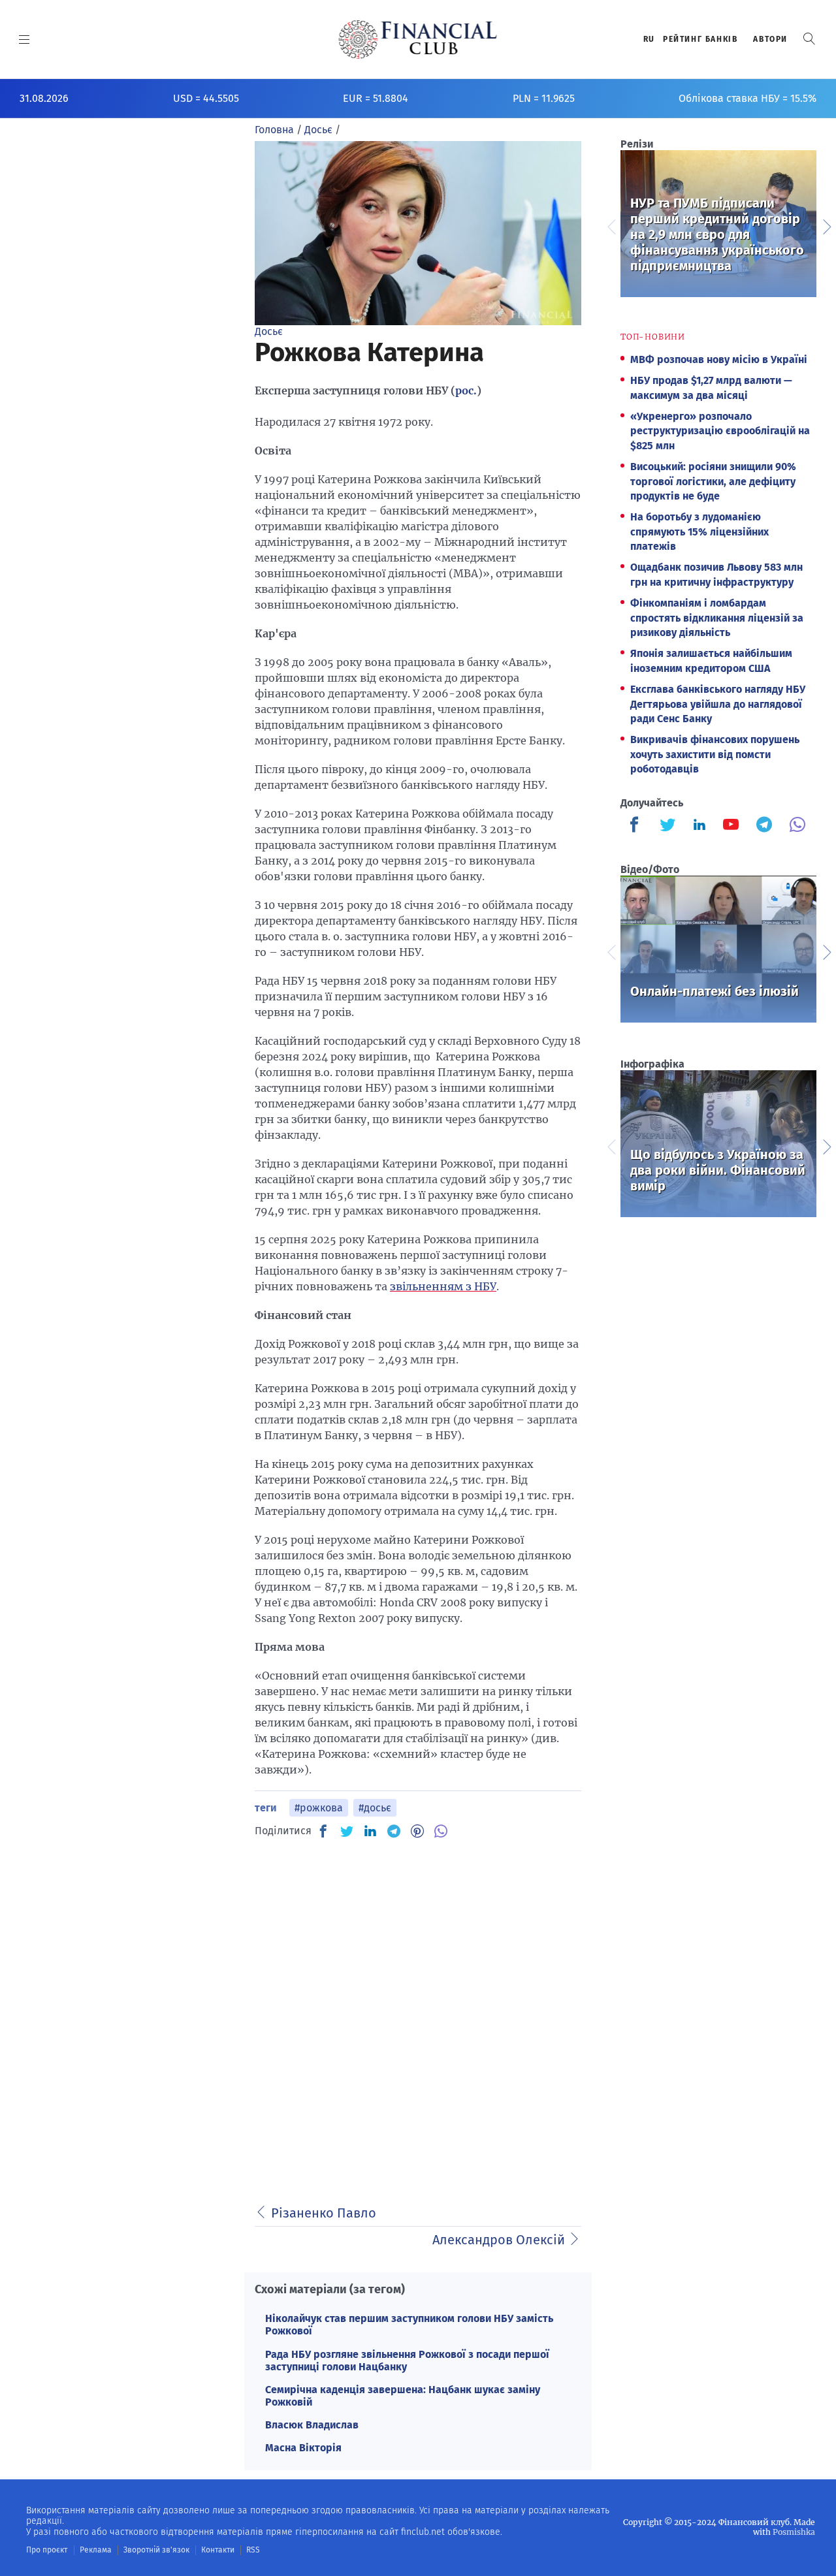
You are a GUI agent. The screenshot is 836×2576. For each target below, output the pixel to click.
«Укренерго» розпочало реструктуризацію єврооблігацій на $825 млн (720, 431)
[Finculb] (637, 826)
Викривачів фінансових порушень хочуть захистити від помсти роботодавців (715, 754)
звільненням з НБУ (443, 1286)
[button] (809, 39)
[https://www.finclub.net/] (418, 39)
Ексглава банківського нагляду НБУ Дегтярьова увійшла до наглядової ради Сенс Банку (718, 704)
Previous (611, 225)
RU (649, 39)
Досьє (269, 331)
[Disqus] (418, 2014)
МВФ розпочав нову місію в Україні (719, 359)
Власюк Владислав (312, 2425)
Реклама (96, 2550)
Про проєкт (47, 2550)
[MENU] (24, 39)
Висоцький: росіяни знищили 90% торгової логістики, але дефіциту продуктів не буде (713, 481)
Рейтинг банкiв (700, 39)
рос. (466, 390)
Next (826, 225)
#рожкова (319, 1808)
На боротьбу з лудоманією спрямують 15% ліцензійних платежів (699, 532)
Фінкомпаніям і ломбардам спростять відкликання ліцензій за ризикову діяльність (717, 618)
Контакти (218, 2550)
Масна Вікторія (303, 2448)
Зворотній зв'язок (156, 2550)
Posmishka (794, 2532)
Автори (770, 39)
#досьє (375, 1808)
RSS (253, 2550)
